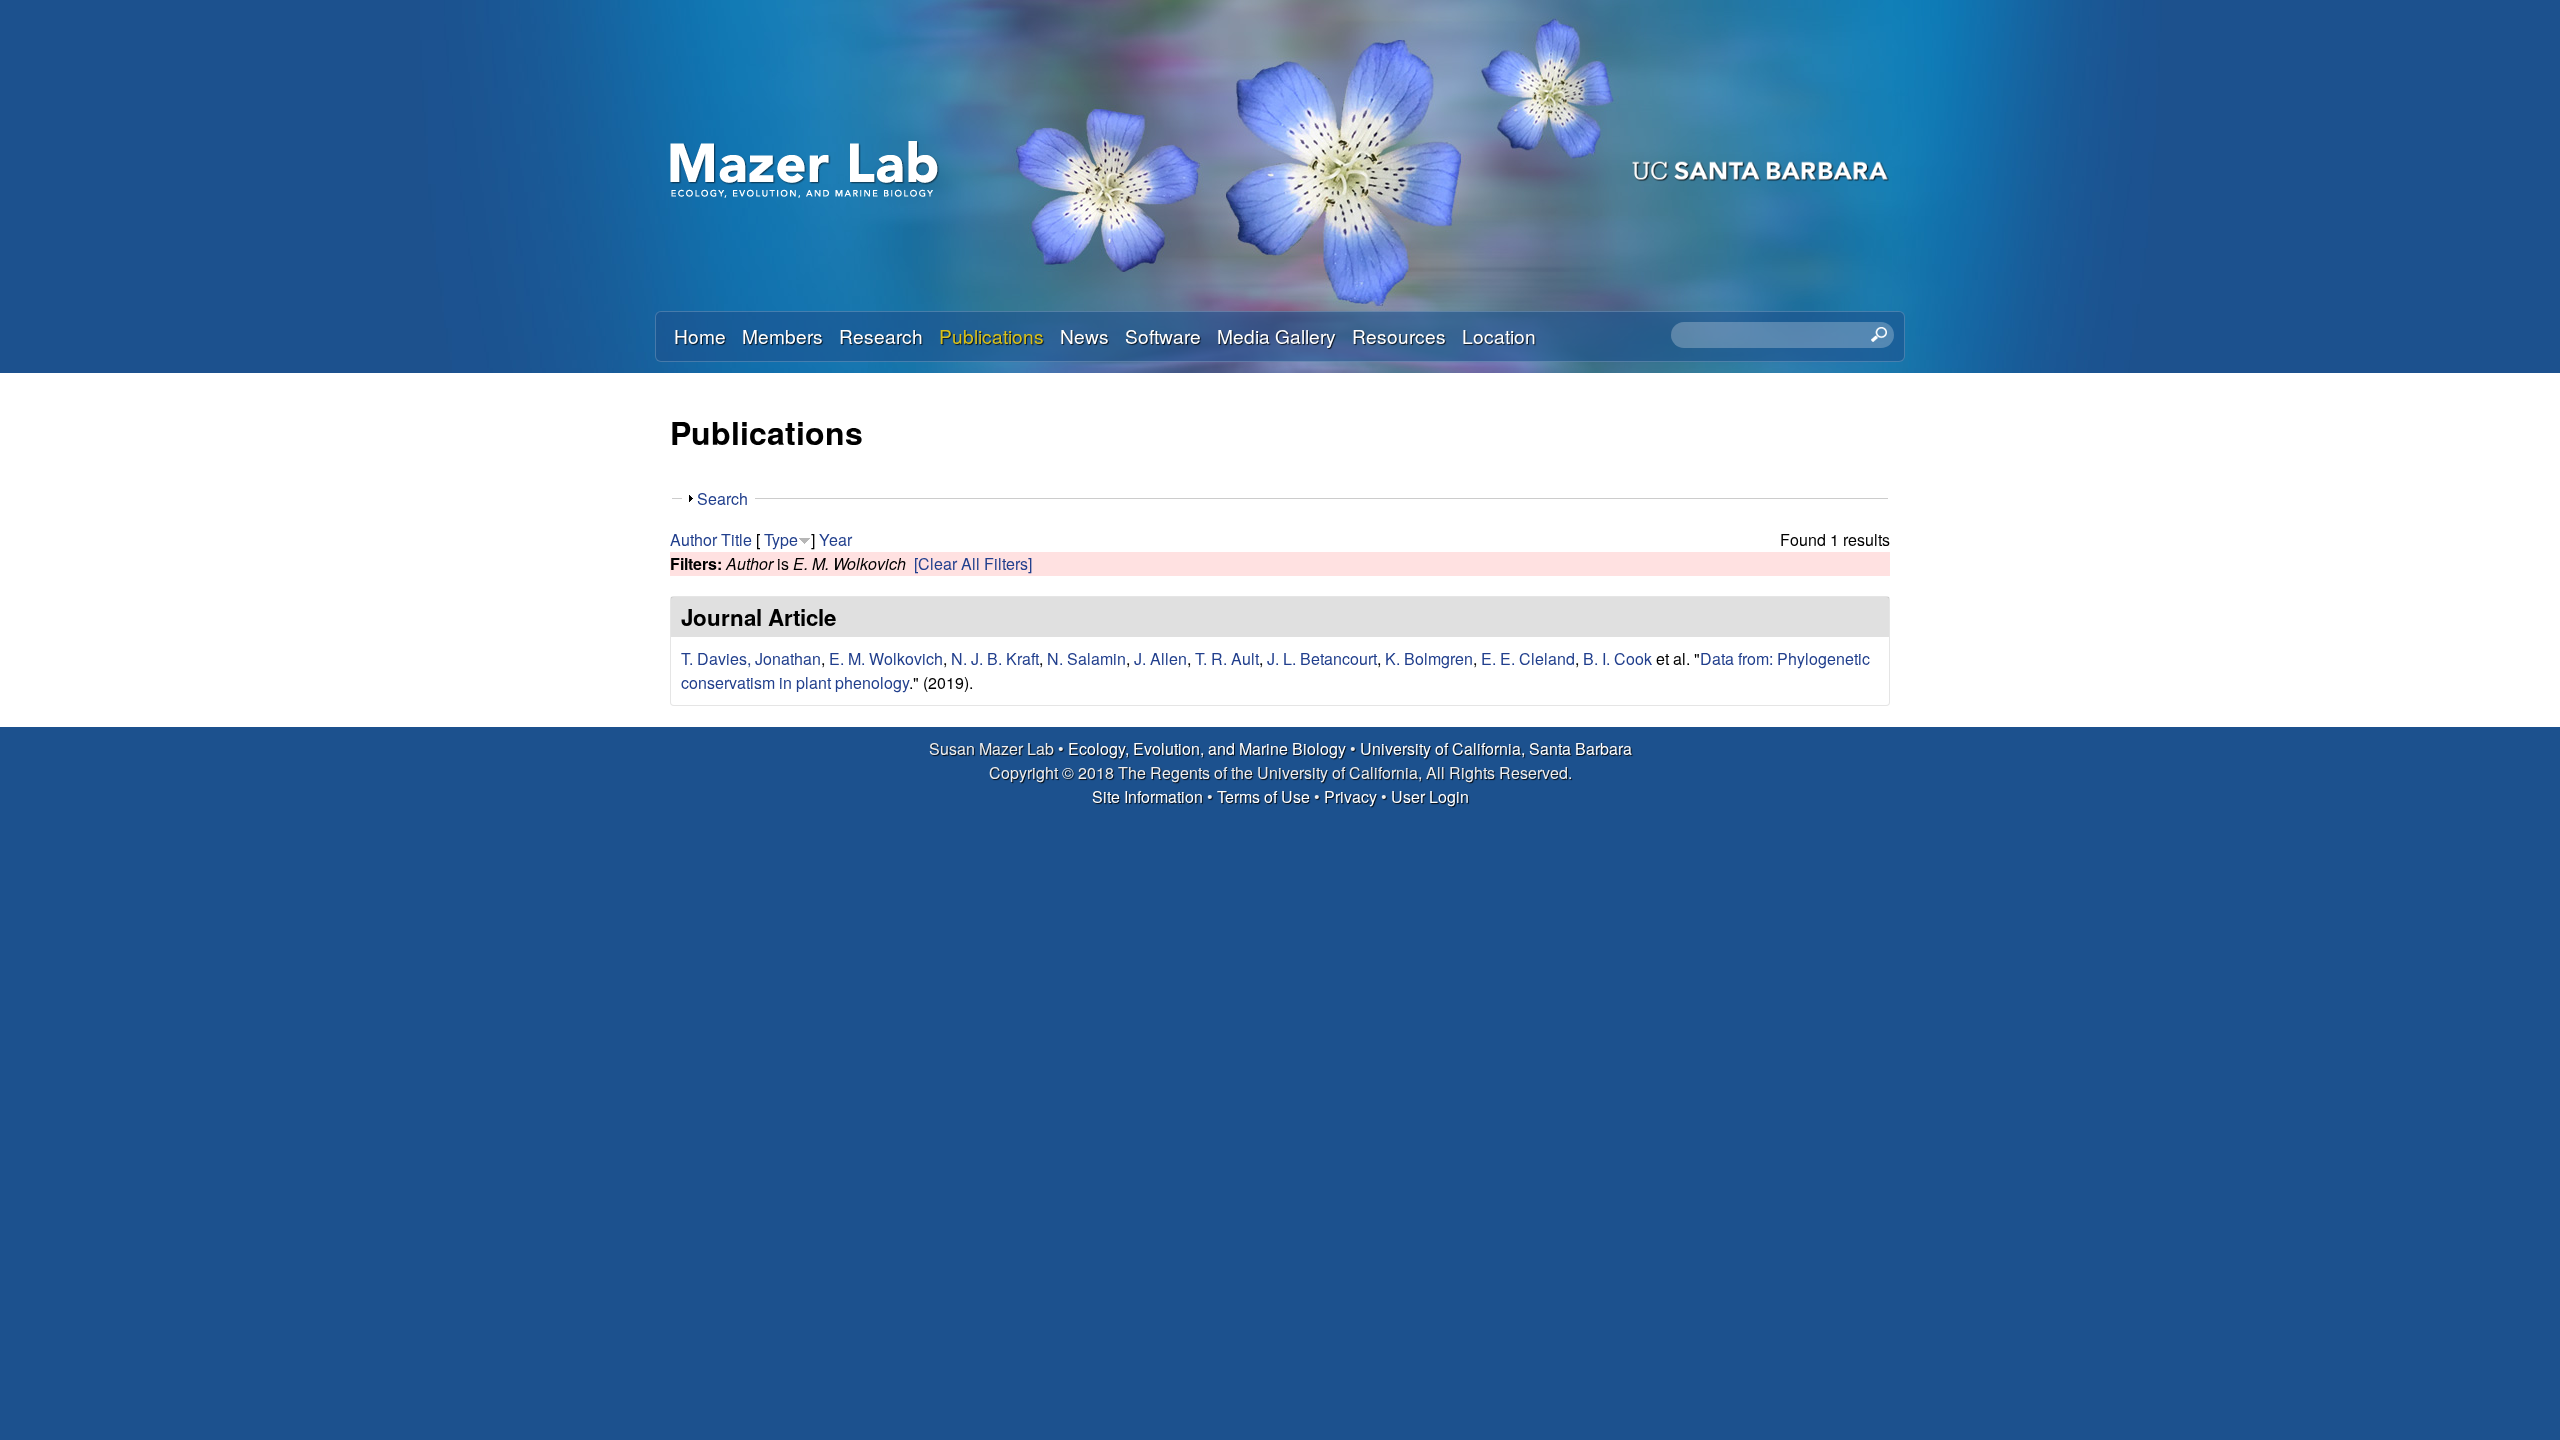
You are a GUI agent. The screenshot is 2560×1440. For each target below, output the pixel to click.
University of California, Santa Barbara (1496, 748)
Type (781, 539)
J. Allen (1160, 658)
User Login (1430, 796)
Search (722, 498)
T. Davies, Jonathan (751, 658)
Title (736, 539)
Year (835, 539)
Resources (1399, 335)
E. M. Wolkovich (886, 658)
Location (1499, 335)
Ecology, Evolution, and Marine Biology (1207, 748)
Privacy (1350, 796)
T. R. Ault (1227, 658)
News (1084, 335)
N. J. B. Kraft (995, 658)
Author (693, 539)
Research (881, 335)
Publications (991, 335)
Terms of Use (1263, 796)
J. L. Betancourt (1322, 658)
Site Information (1147, 796)
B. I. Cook (1617, 658)
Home (700, 335)
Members (782, 335)
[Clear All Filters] (973, 563)
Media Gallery (1276, 335)
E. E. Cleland (1528, 658)
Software (1163, 335)
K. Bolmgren (1429, 658)
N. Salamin (1086, 658)
